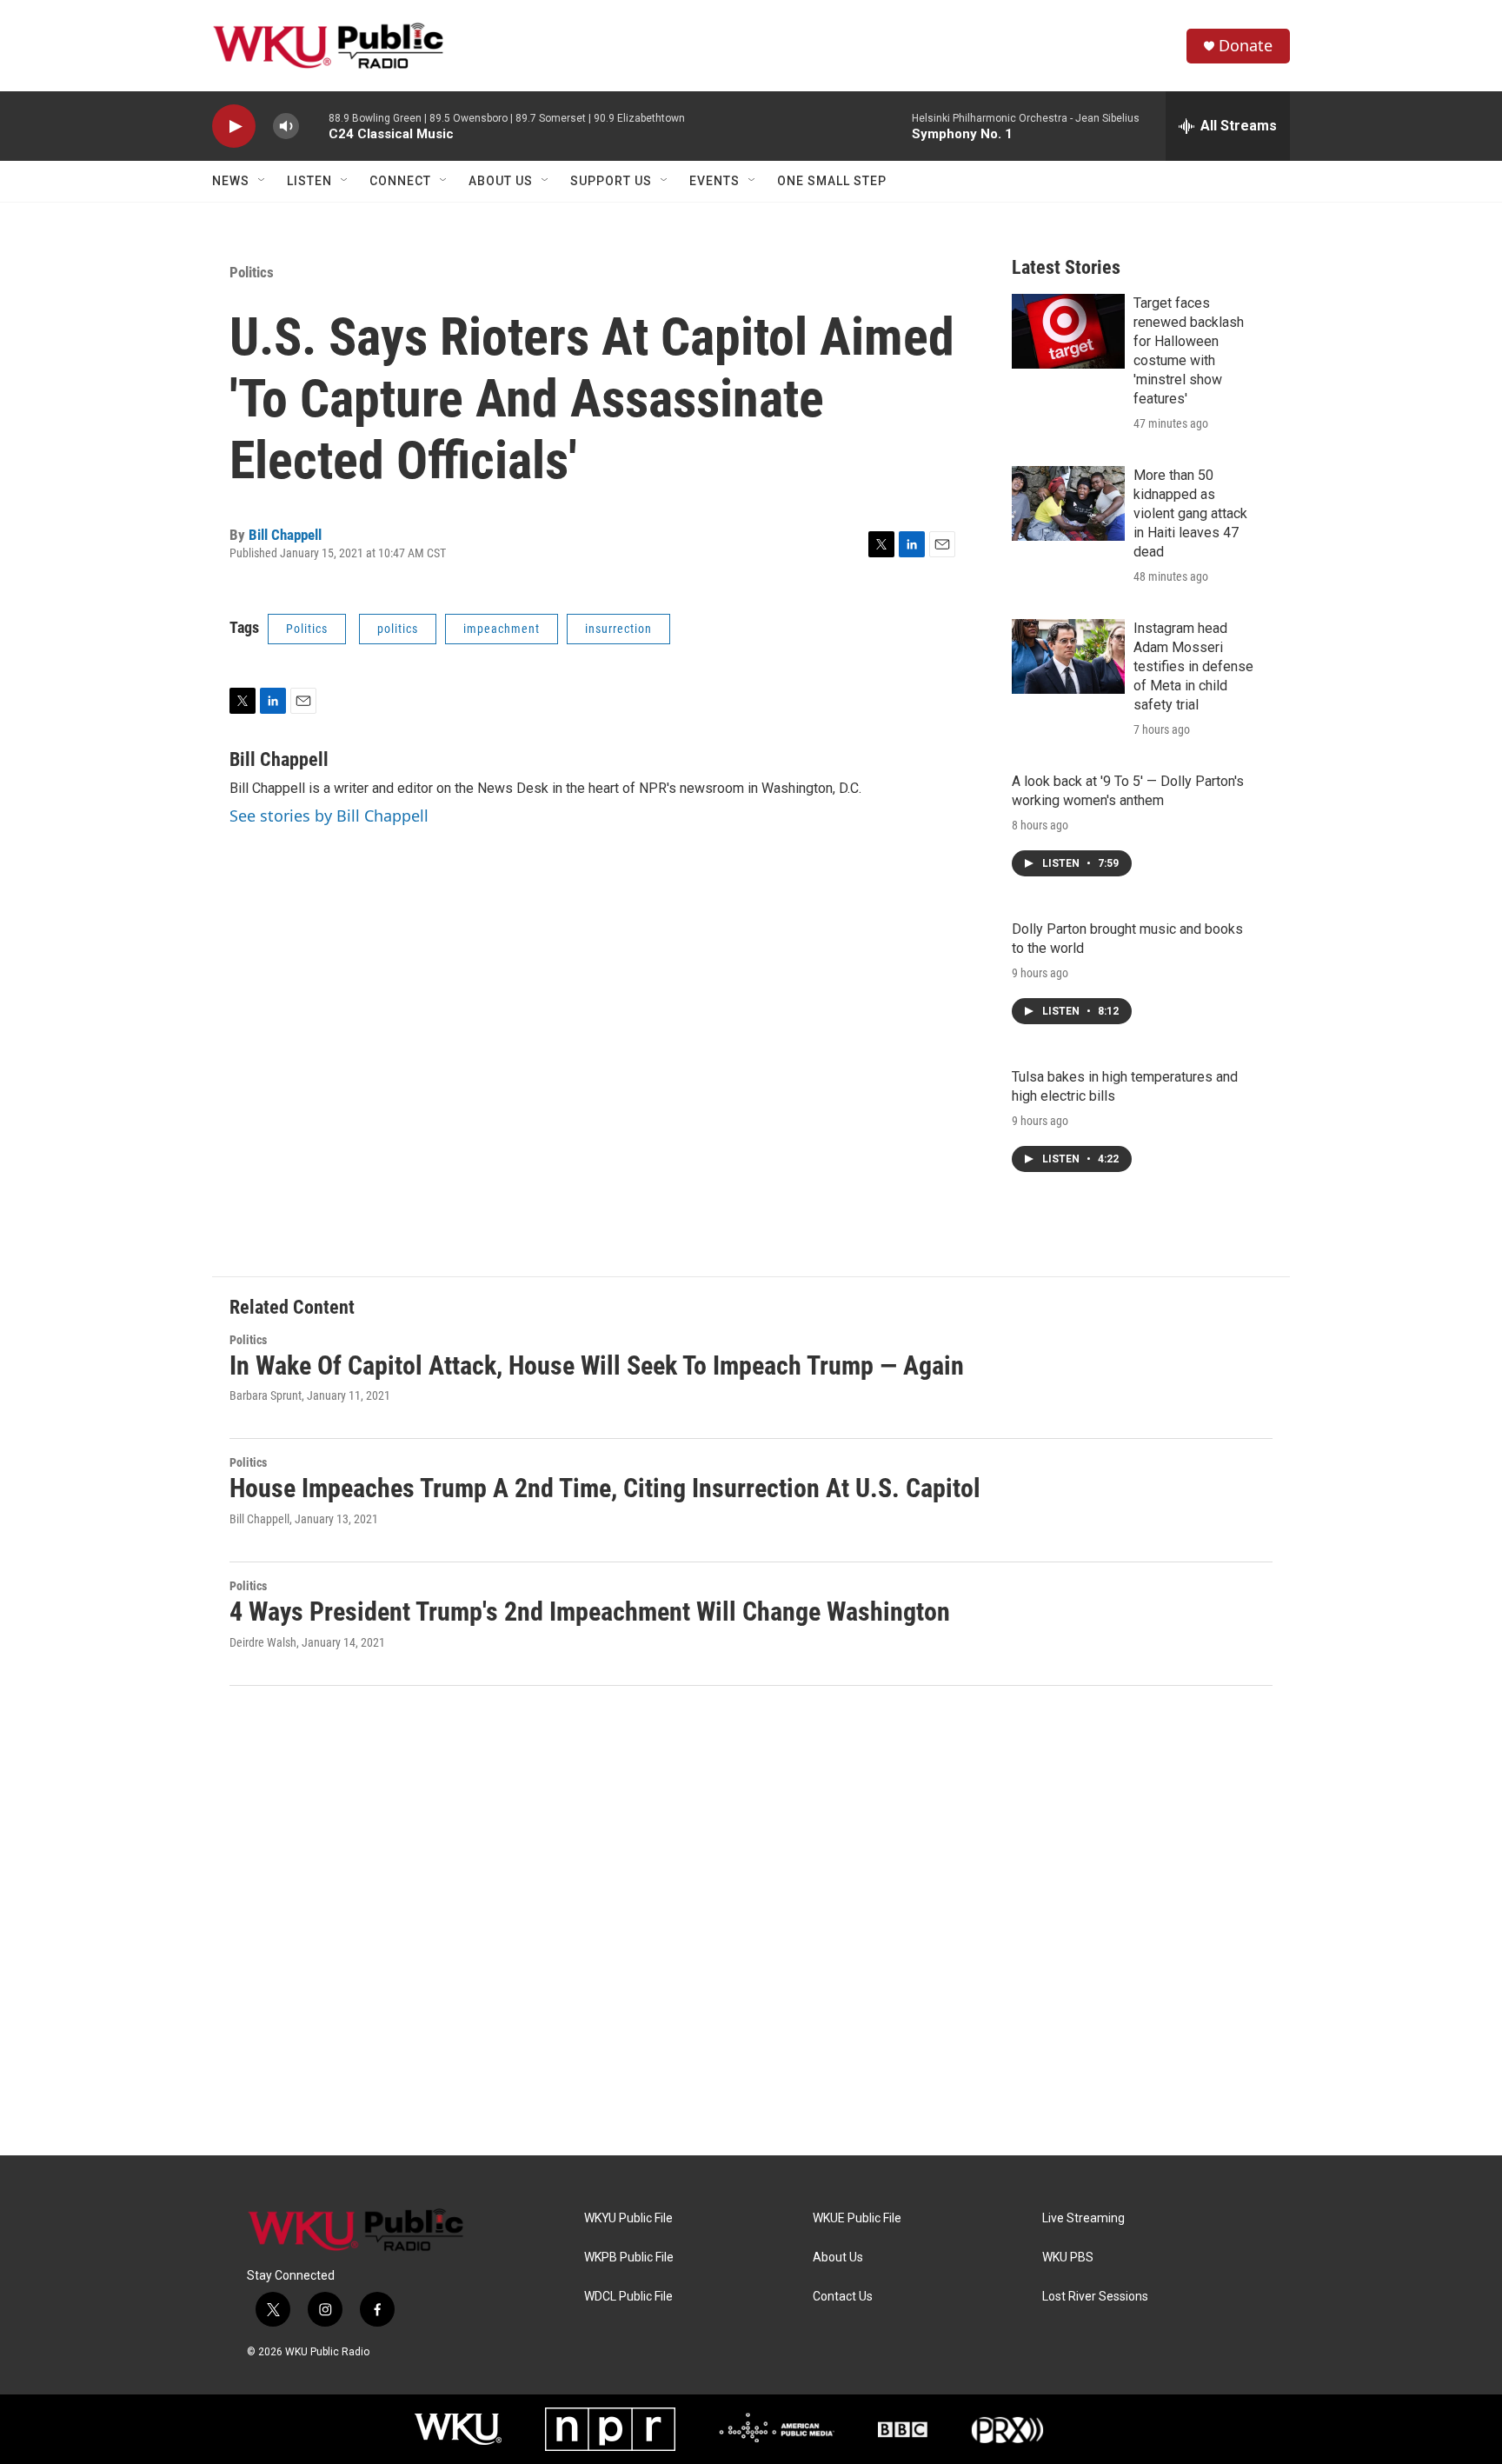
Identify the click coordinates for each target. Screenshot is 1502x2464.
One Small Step (832, 181)
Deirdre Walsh (263, 1642)
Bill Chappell (285, 535)
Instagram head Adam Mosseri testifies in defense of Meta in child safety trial (1193, 666)
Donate (1246, 46)
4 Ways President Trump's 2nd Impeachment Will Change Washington (590, 1612)
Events (714, 181)
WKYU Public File (628, 2218)
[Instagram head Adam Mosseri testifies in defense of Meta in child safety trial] (1068, 656)
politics (398, 629)
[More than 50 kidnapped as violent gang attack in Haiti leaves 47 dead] (1068, 503)
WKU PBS (1068, 2258)
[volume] (286, 127)
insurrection (618, 629)
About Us (501, 181)
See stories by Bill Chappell (329, 816)
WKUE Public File (857, 2218)
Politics (252, 272)
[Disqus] (751, 1921)
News (231, 181)
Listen (309, 181)
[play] (234, 127)
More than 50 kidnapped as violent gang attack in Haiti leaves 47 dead (1190, 513)
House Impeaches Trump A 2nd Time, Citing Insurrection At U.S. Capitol (605, 1488)
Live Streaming (1083, 2218)
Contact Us (843, 2297)
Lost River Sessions (1095, 2297)
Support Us (611, 181)
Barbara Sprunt (266, 1395)
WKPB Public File (629, 2258)
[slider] (314, 126)
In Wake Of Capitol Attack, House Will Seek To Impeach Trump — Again (597, 1365)
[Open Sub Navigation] (263, 181)
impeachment (502, 629)
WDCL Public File (628, 2297)
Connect (400, 181)
